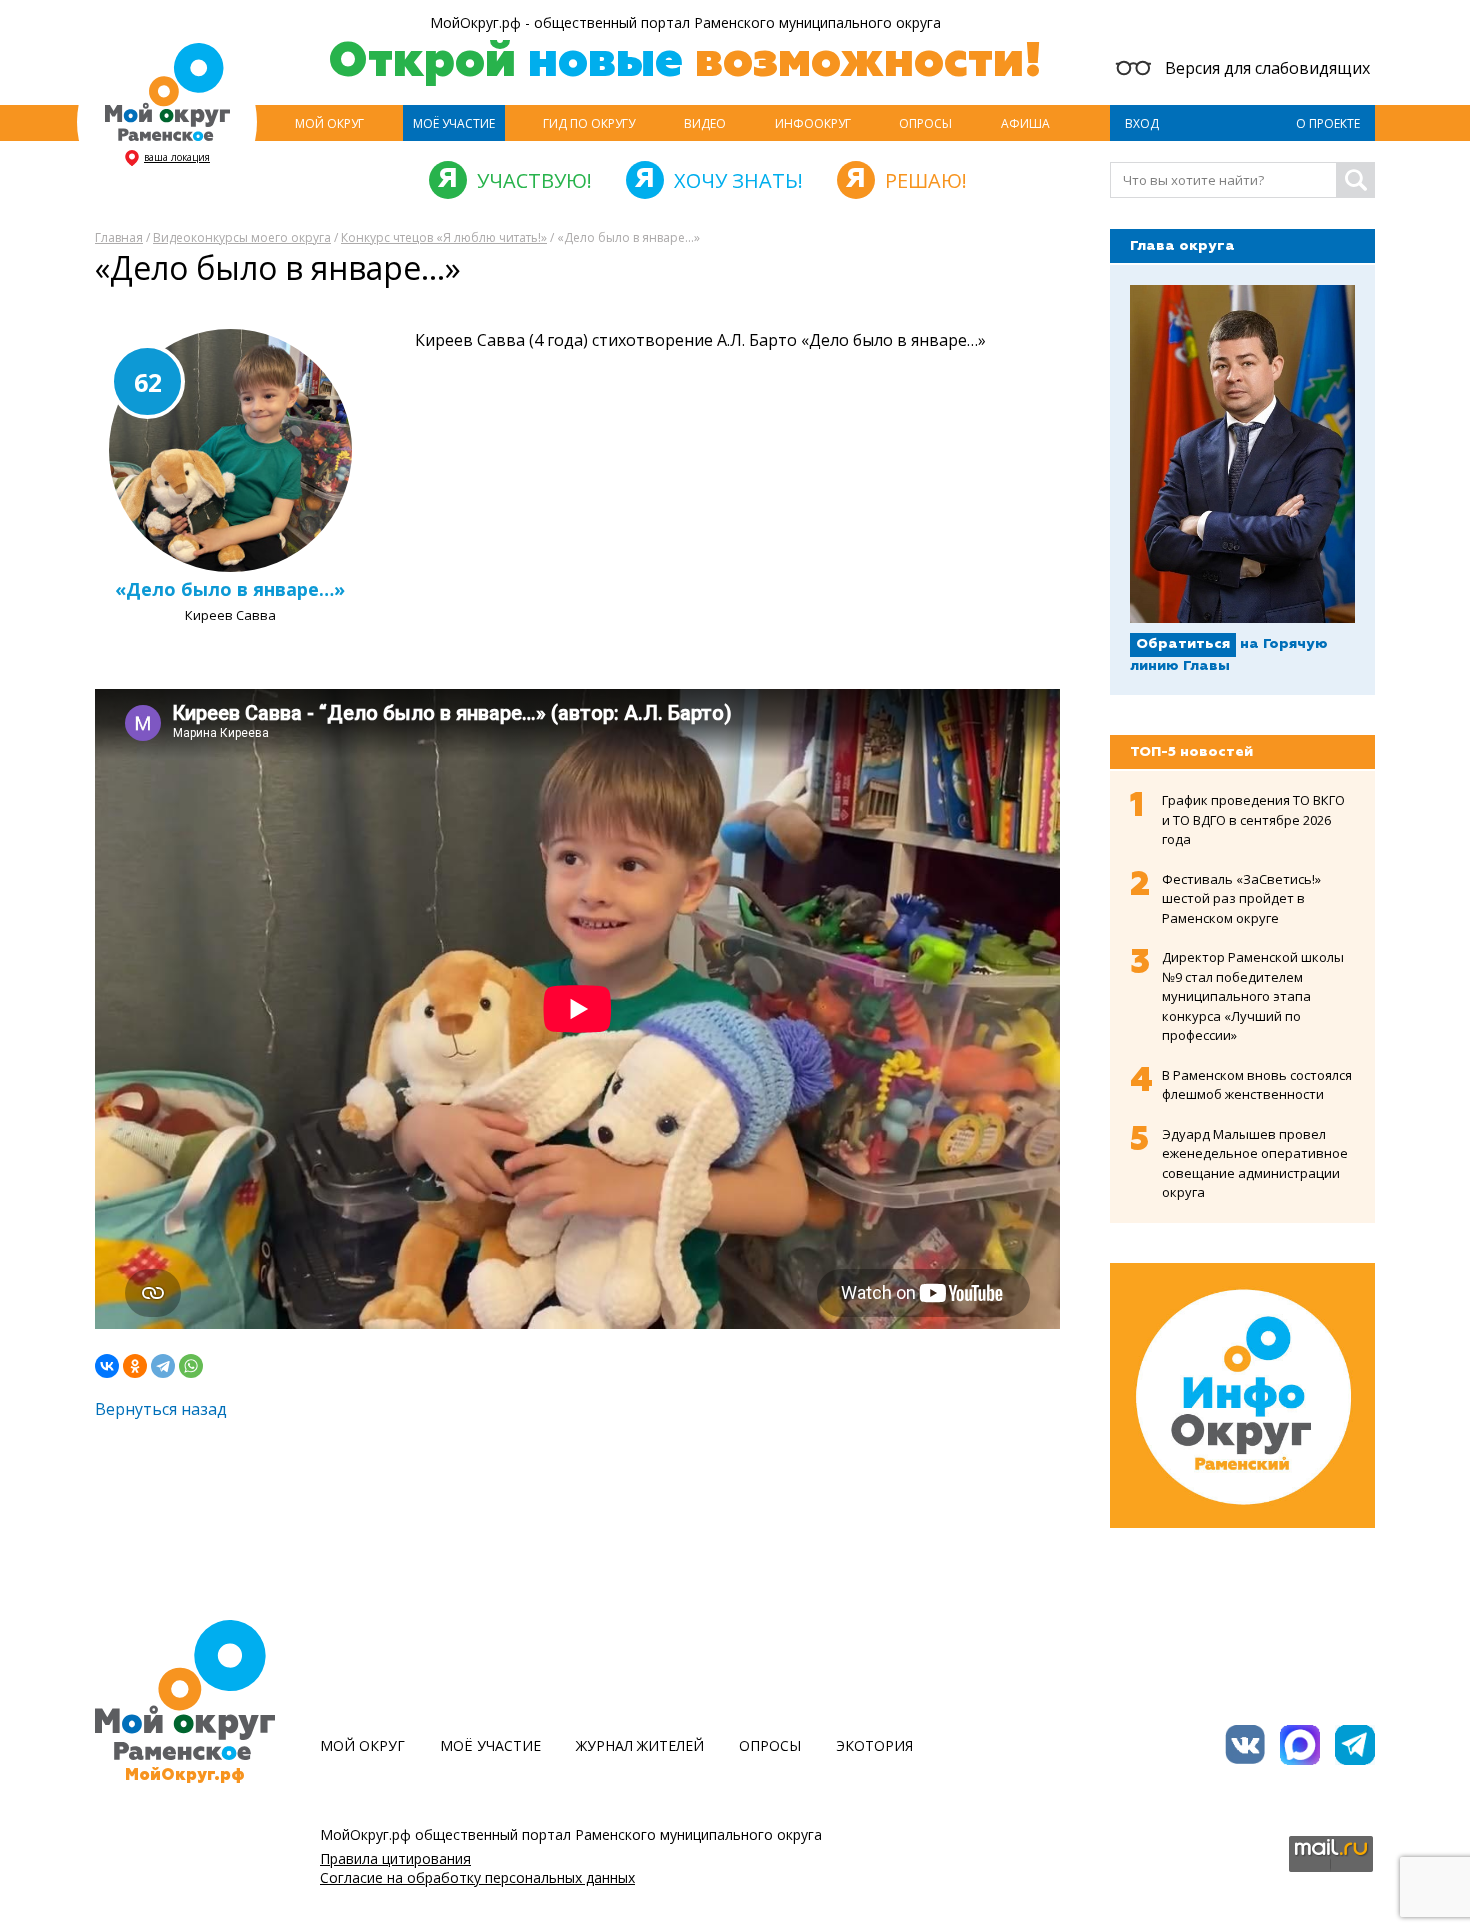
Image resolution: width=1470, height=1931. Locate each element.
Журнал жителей (640, 1745)
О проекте (1328, 123)
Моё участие (454, 123)
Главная (119, 237)
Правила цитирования (395, 1858)
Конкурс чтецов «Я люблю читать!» (444, 237)
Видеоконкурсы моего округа (242, 237)
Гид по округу (589, 123)
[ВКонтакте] (107, 1366)
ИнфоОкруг (813, 123)
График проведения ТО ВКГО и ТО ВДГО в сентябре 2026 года (1253, 819)
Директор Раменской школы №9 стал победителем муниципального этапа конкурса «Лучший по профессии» (1253, 996)
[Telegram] (163, 1366)
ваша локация (177, 157)
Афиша (1025, 123)
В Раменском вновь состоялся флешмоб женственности (1257, 1085)
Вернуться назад (161, 1409)
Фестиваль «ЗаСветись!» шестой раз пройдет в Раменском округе (1241, 898)
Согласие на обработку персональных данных (477, 1877)
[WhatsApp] (191, 1366)
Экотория (874, 1745)
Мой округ (329, 123)
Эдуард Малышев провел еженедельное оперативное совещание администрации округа (1255, 1163)
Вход (1142, 123)
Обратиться (1183, 644)
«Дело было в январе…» (230, 589)
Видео (705, 123)
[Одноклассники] (135, 1366)
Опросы (925, 123)
